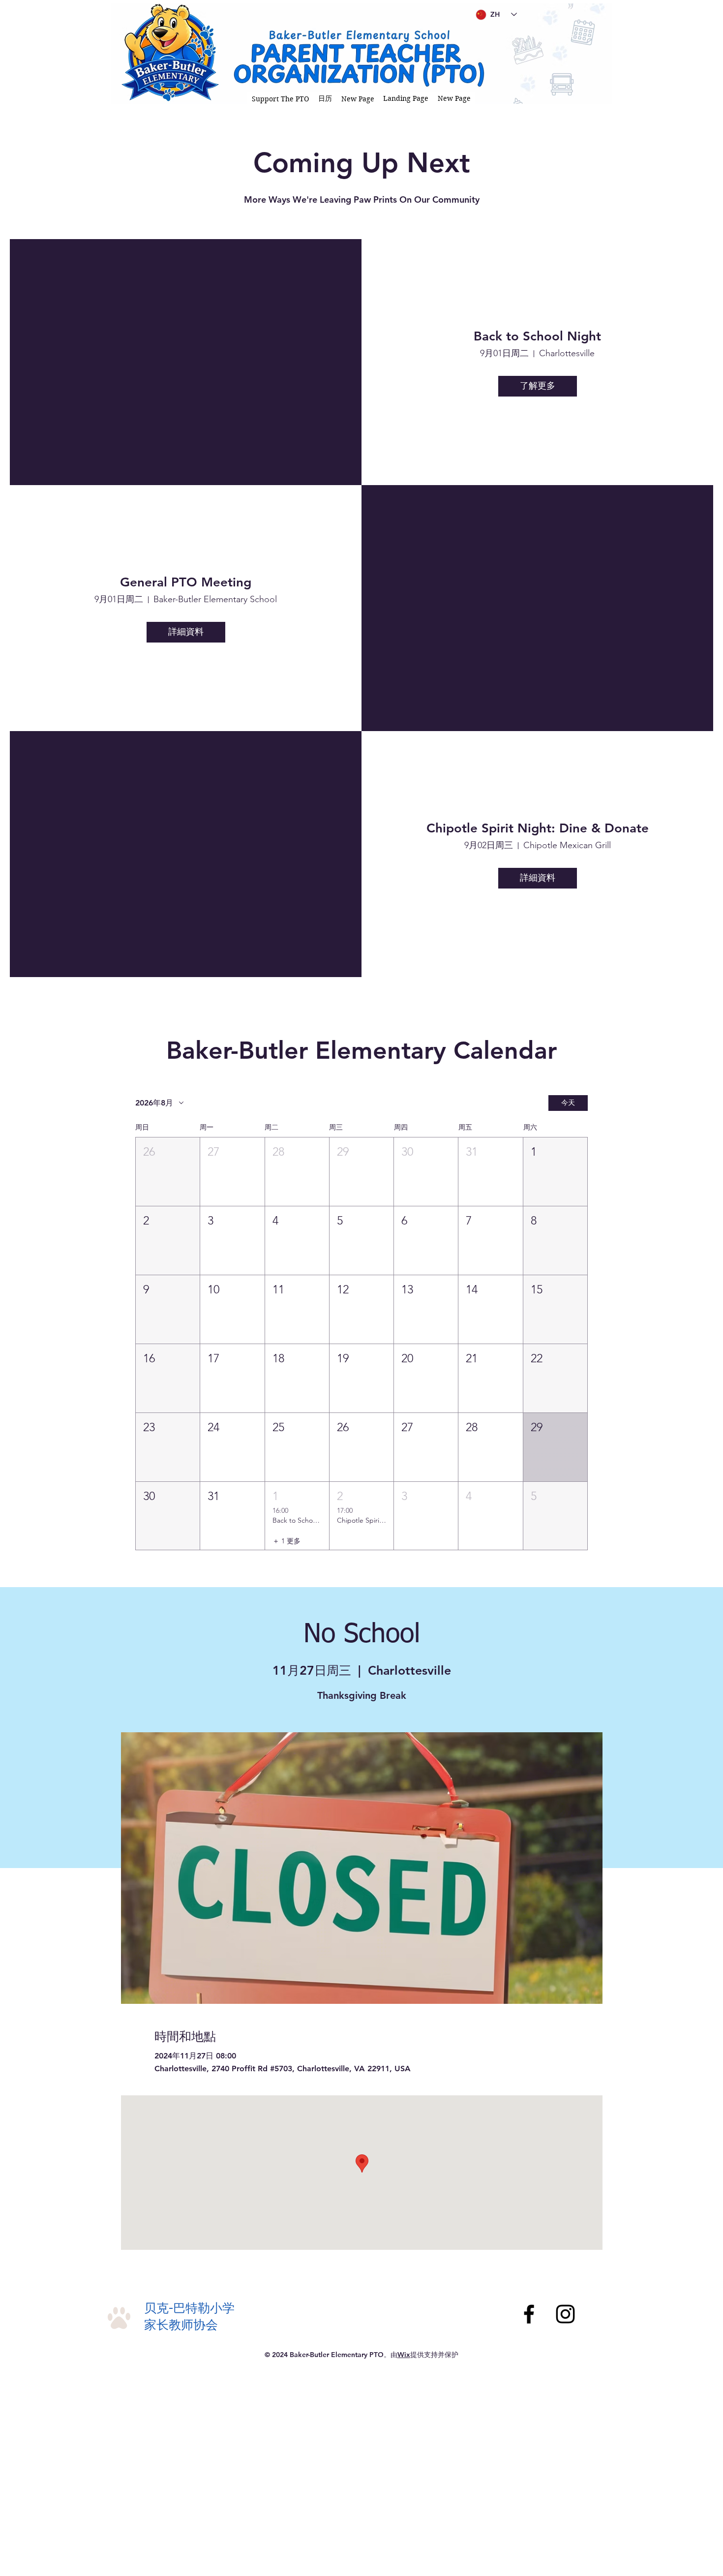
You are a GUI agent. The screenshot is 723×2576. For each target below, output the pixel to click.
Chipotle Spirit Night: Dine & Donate (538, 828)
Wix (404, 2355)
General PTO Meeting (186, 582)
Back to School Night (537, 336)
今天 (568, 1103)
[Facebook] (529, 2314)
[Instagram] (565, 2314)
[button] (281, 99)
